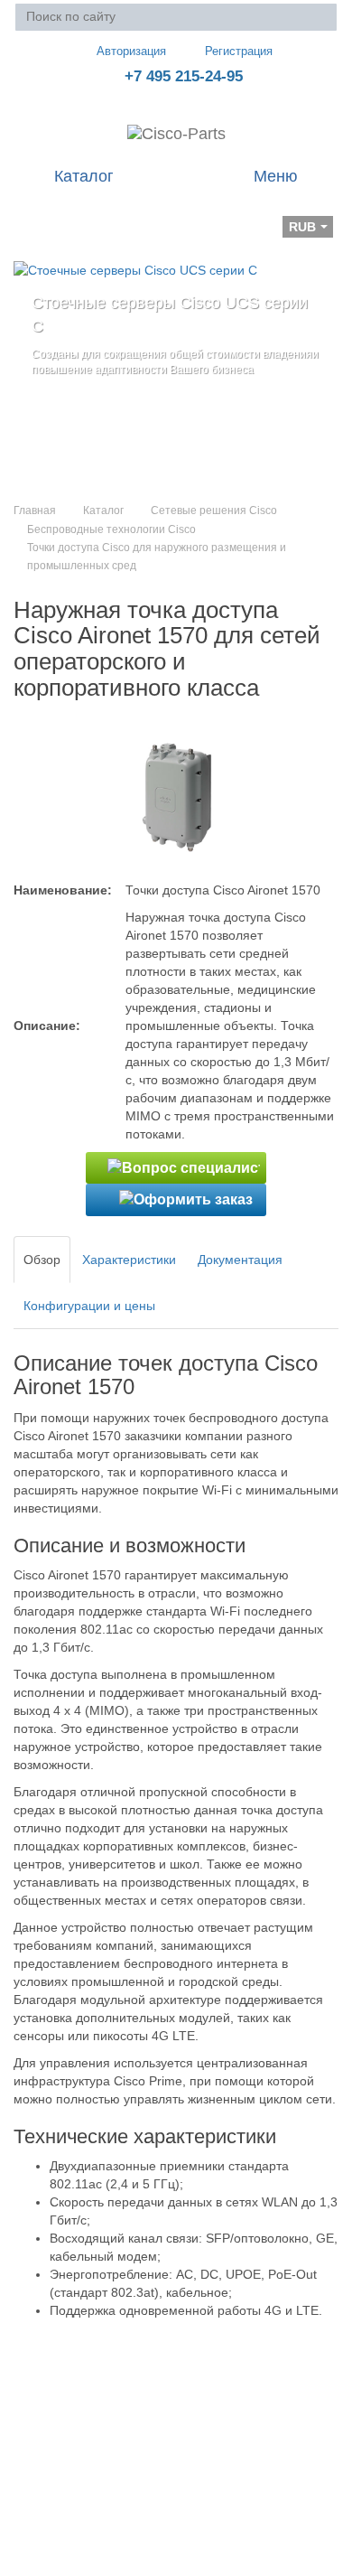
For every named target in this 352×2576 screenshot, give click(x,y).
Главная (35, 511)
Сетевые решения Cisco (214, 511)
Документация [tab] (240, 1260)
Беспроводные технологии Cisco (111, 529)
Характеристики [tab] (129, 1260)
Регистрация (239, 51)
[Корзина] (28, 214)
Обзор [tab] (42, 1260)
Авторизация (131, 51)
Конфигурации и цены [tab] (89, 1306)
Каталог (103, 511)
